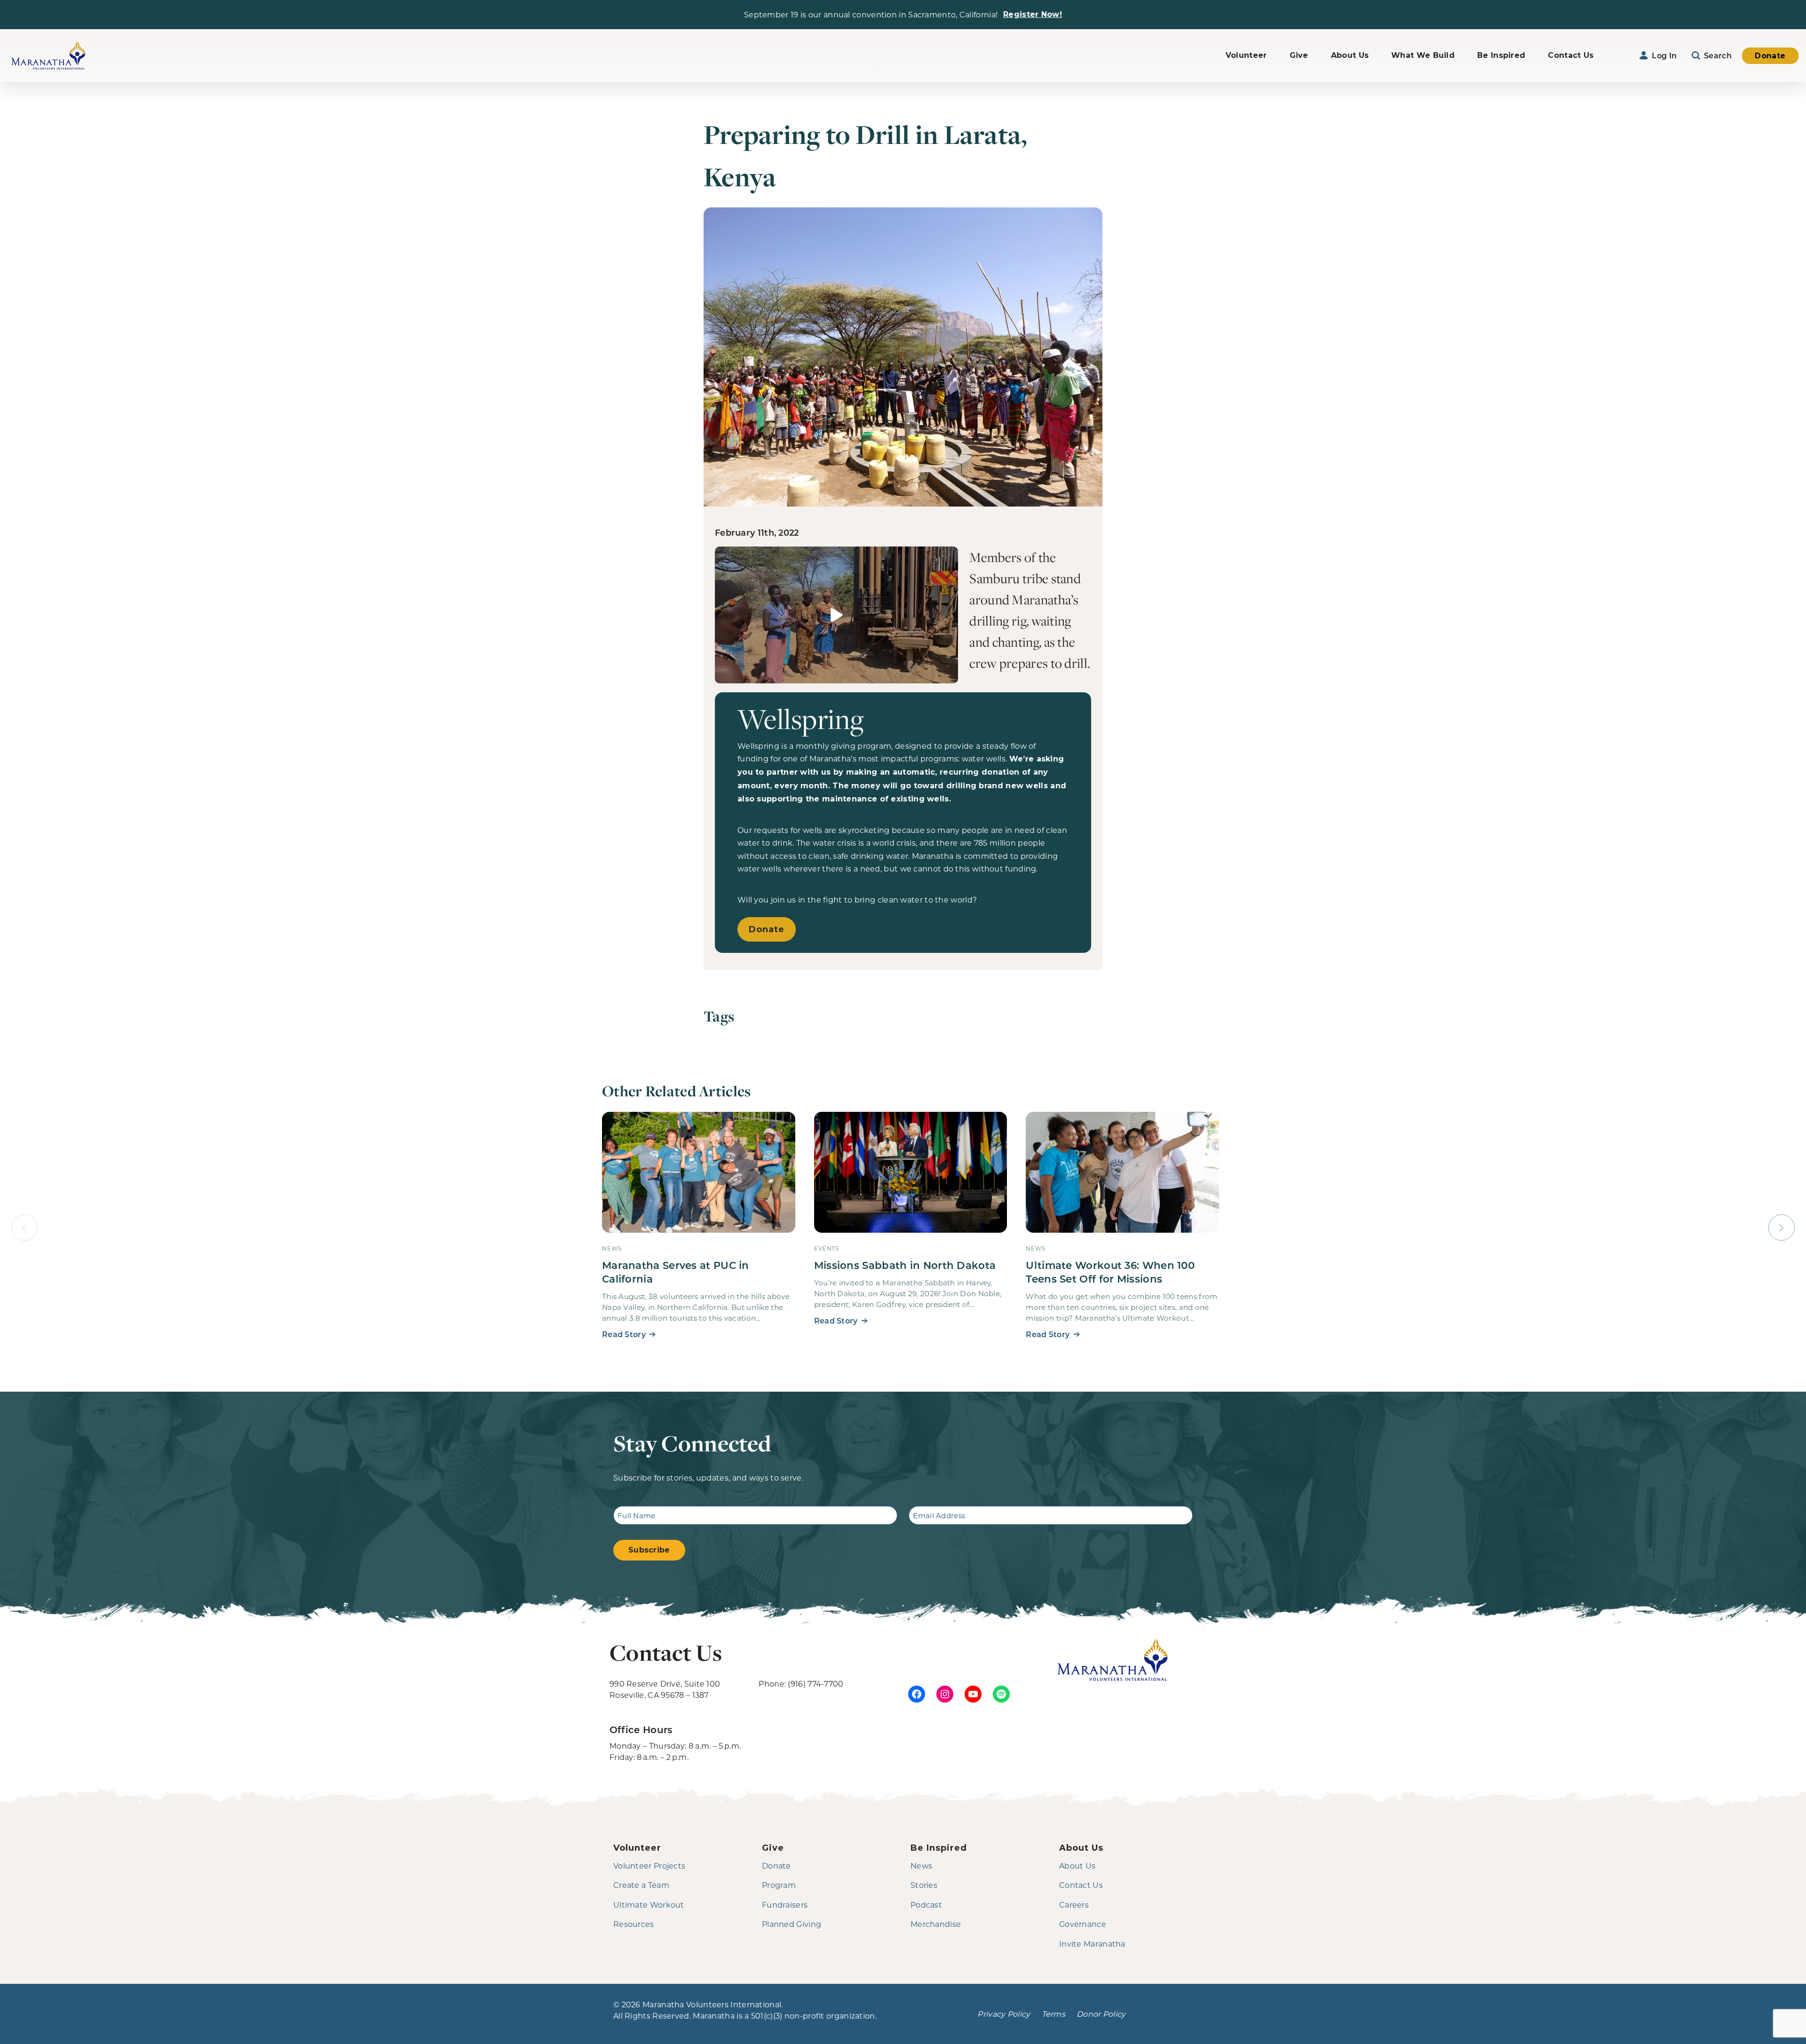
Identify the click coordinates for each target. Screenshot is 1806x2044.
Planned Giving (792, 1924)
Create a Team (641, 1885)
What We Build (1423, 55)
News (921, 1866)
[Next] (1782, 1228)
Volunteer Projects (649, 1866)
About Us (1350, 55)
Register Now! (1033, 14)
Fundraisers (785, 1905)
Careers (1074, 1905)
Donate (1770, 56)
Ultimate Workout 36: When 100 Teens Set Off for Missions (1110, 1272)
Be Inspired (1501, 55)
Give (1299, 55)
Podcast (926, 1905)
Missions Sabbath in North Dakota (905, 1265)
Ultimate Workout (649, 1905)
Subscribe (649, 1550)
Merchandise (936, 1924)
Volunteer (1246, 55)
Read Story (624, 1334)
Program (779, 1885)
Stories (924, 1885)
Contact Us (1571, 55)
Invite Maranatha (1092, 1944)
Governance (1083, 1924)
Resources (634, 1924)
